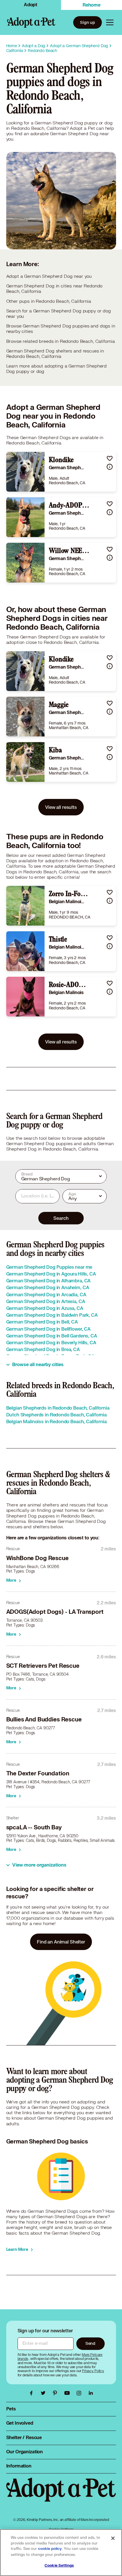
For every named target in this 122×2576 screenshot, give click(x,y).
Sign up (88, 22)
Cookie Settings (59, 2565)
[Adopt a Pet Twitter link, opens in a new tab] (45, 2393)
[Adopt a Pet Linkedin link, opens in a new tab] (91, 2393)
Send (90, 2343)
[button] (110, 458)
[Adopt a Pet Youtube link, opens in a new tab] (68, 2393)
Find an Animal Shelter (61, 1942)
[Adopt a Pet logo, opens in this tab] (61, 2495)
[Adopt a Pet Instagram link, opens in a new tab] (80, 2393)
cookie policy (50, 2549)
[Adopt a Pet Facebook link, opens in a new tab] (33, 2393)
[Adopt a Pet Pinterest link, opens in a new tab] (56, 2393)
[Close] (113, 2538)
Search (61, 1218)
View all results (61, 807)
